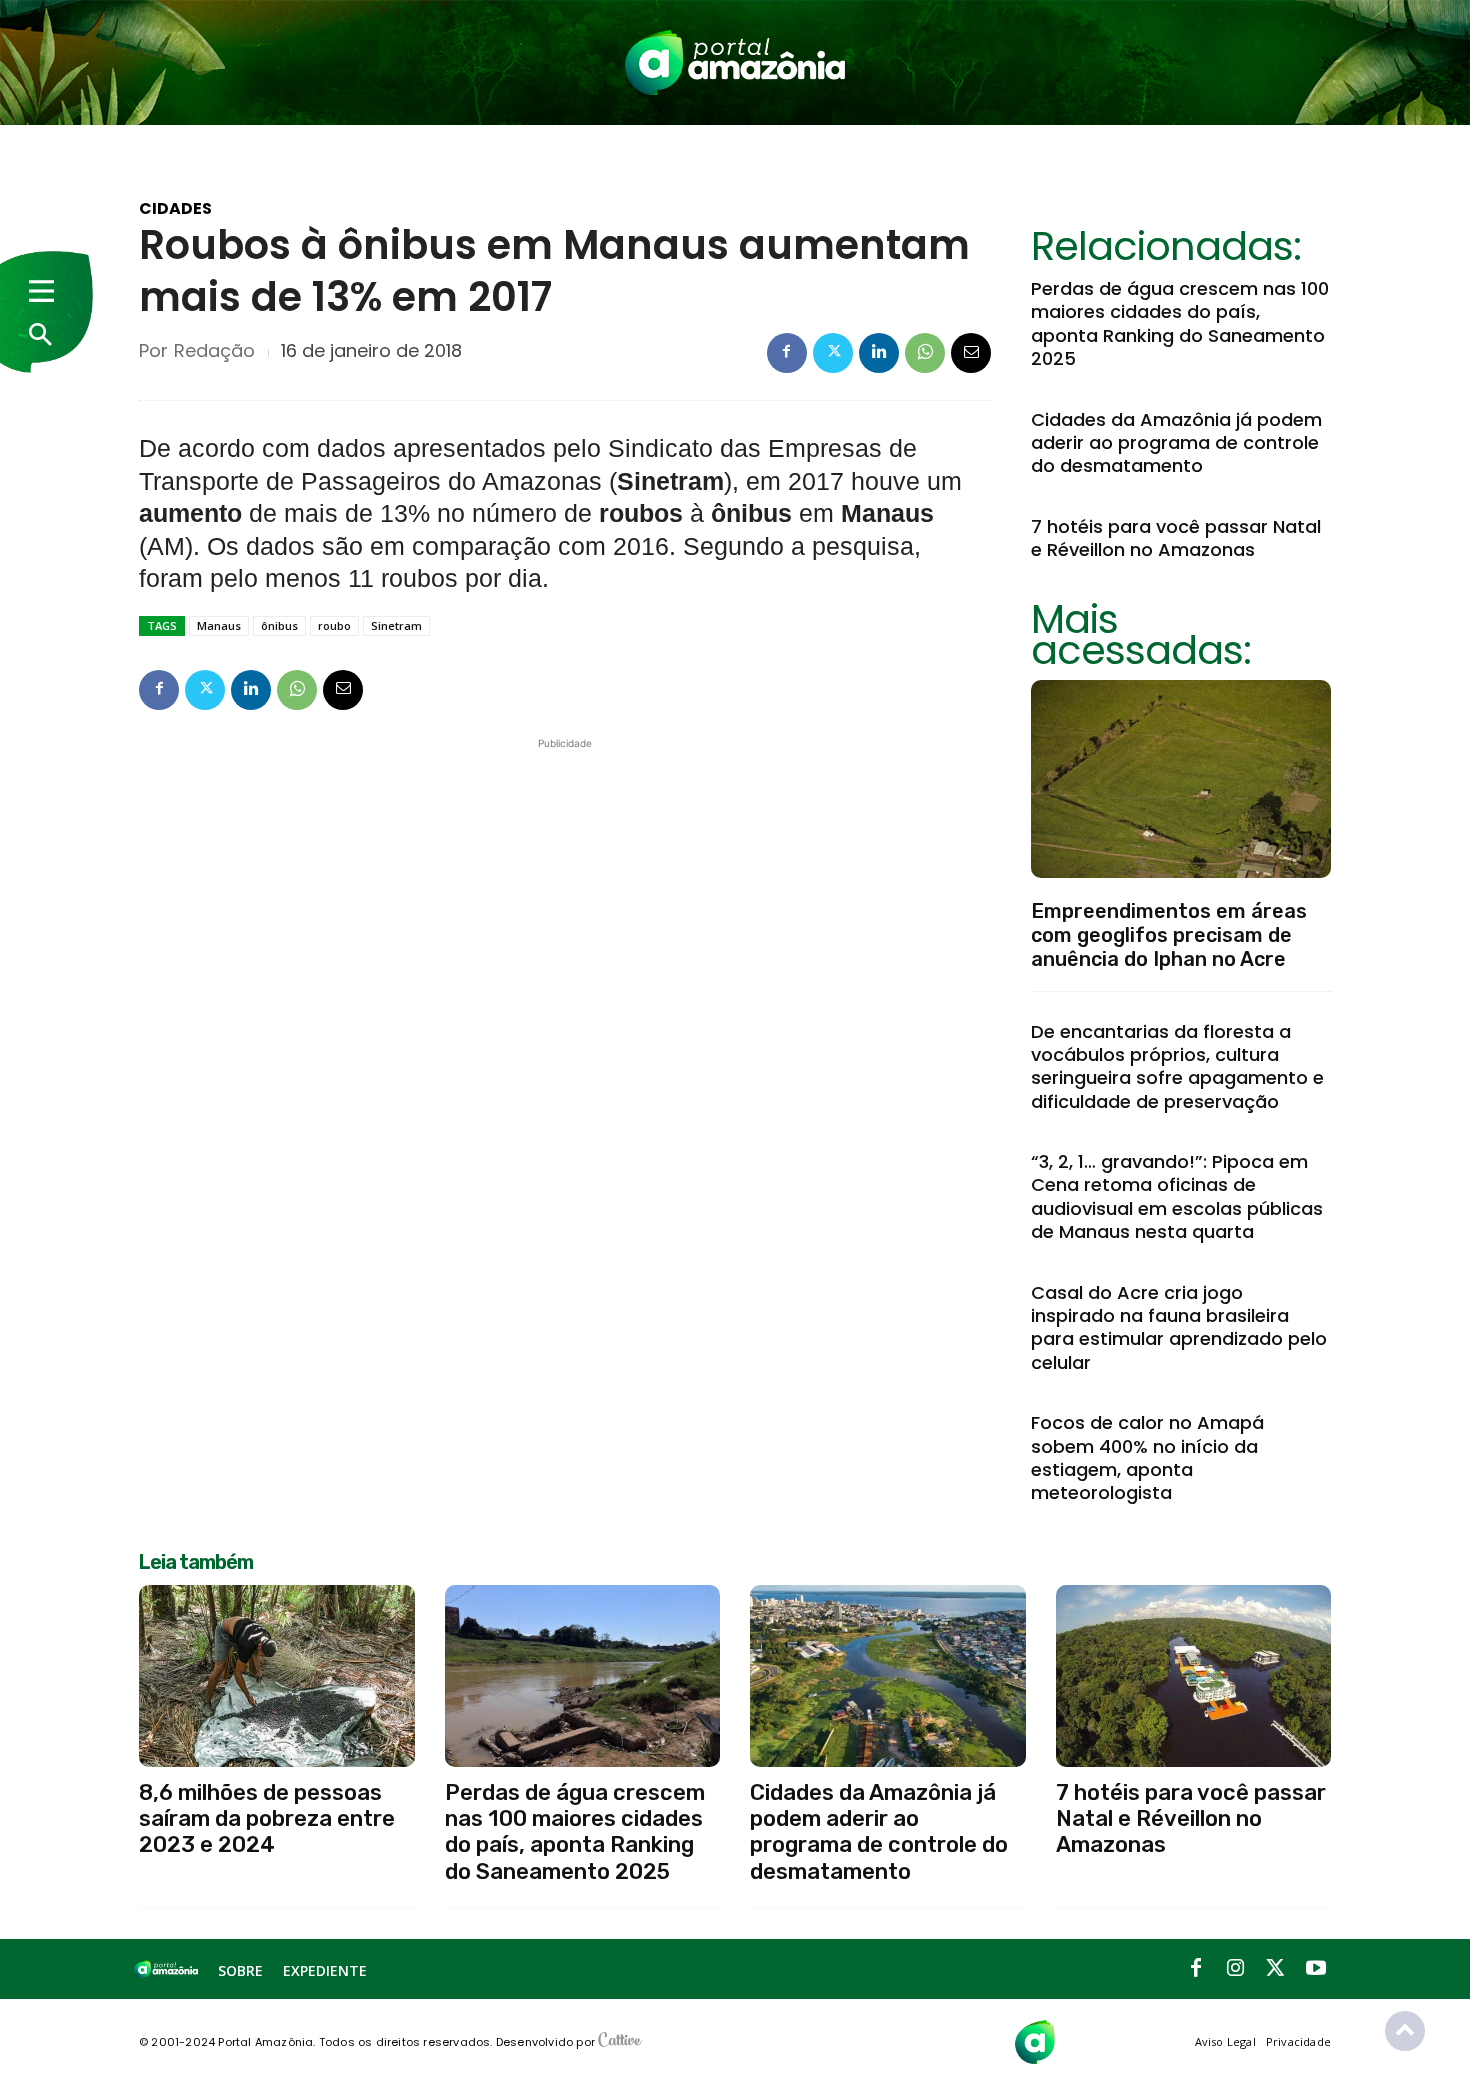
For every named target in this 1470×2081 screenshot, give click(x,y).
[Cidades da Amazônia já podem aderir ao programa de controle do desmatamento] (888, 1676)
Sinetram (396, 625)
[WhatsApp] (925, 353)
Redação (214, 351)
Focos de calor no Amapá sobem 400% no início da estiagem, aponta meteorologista (1147, 1457)
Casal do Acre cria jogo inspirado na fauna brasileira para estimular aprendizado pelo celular (1179, 1327)
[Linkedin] (879, 353)
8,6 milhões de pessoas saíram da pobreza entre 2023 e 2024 (267, 1819)
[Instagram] (1236, 1969)
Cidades (175, 209)
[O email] (971, 353)
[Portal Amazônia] (735, 62)
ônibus (279, 625)
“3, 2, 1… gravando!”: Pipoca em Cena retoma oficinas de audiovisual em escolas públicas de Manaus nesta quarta (1177, 1196)
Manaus (219, 625)
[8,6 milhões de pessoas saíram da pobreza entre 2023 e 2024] (277, 1676)
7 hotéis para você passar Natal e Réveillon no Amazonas (1176, 538)
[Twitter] (833, 353)
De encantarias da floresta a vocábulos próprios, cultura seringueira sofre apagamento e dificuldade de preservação (1177, 1066)
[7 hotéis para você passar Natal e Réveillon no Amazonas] (1194, 1676)
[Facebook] (787, 353)
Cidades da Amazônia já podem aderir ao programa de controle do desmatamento (1176, 443)
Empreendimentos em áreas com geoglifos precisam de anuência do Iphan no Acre (1169, 935)
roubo (334, 625)
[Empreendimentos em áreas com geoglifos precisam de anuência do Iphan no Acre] (1181, 779)
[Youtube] (1316, 1969)
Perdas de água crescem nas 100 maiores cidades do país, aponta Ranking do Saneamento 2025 (1180, 323)
